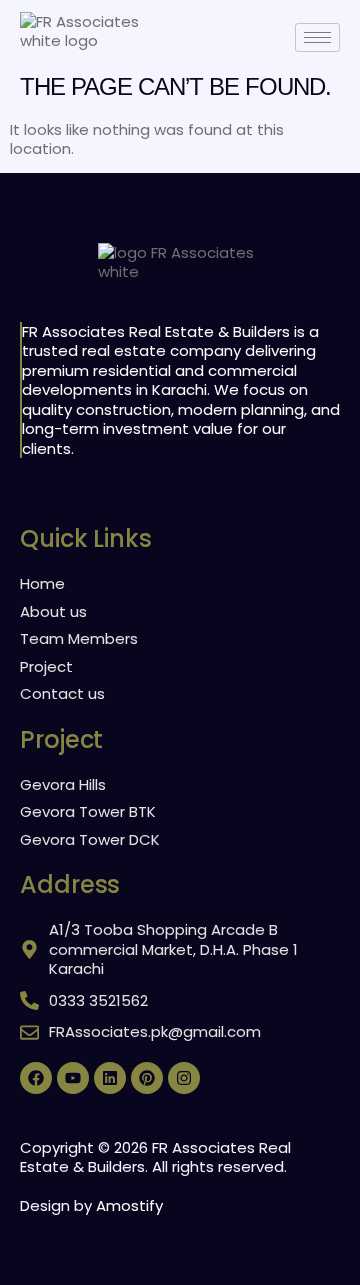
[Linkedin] (110, 1078)
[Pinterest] (147, 1078)
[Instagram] (184, 1078)
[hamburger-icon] (317, 37)
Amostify (129, 1205)
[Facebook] (36, 1078)
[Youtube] (73, 1078)
